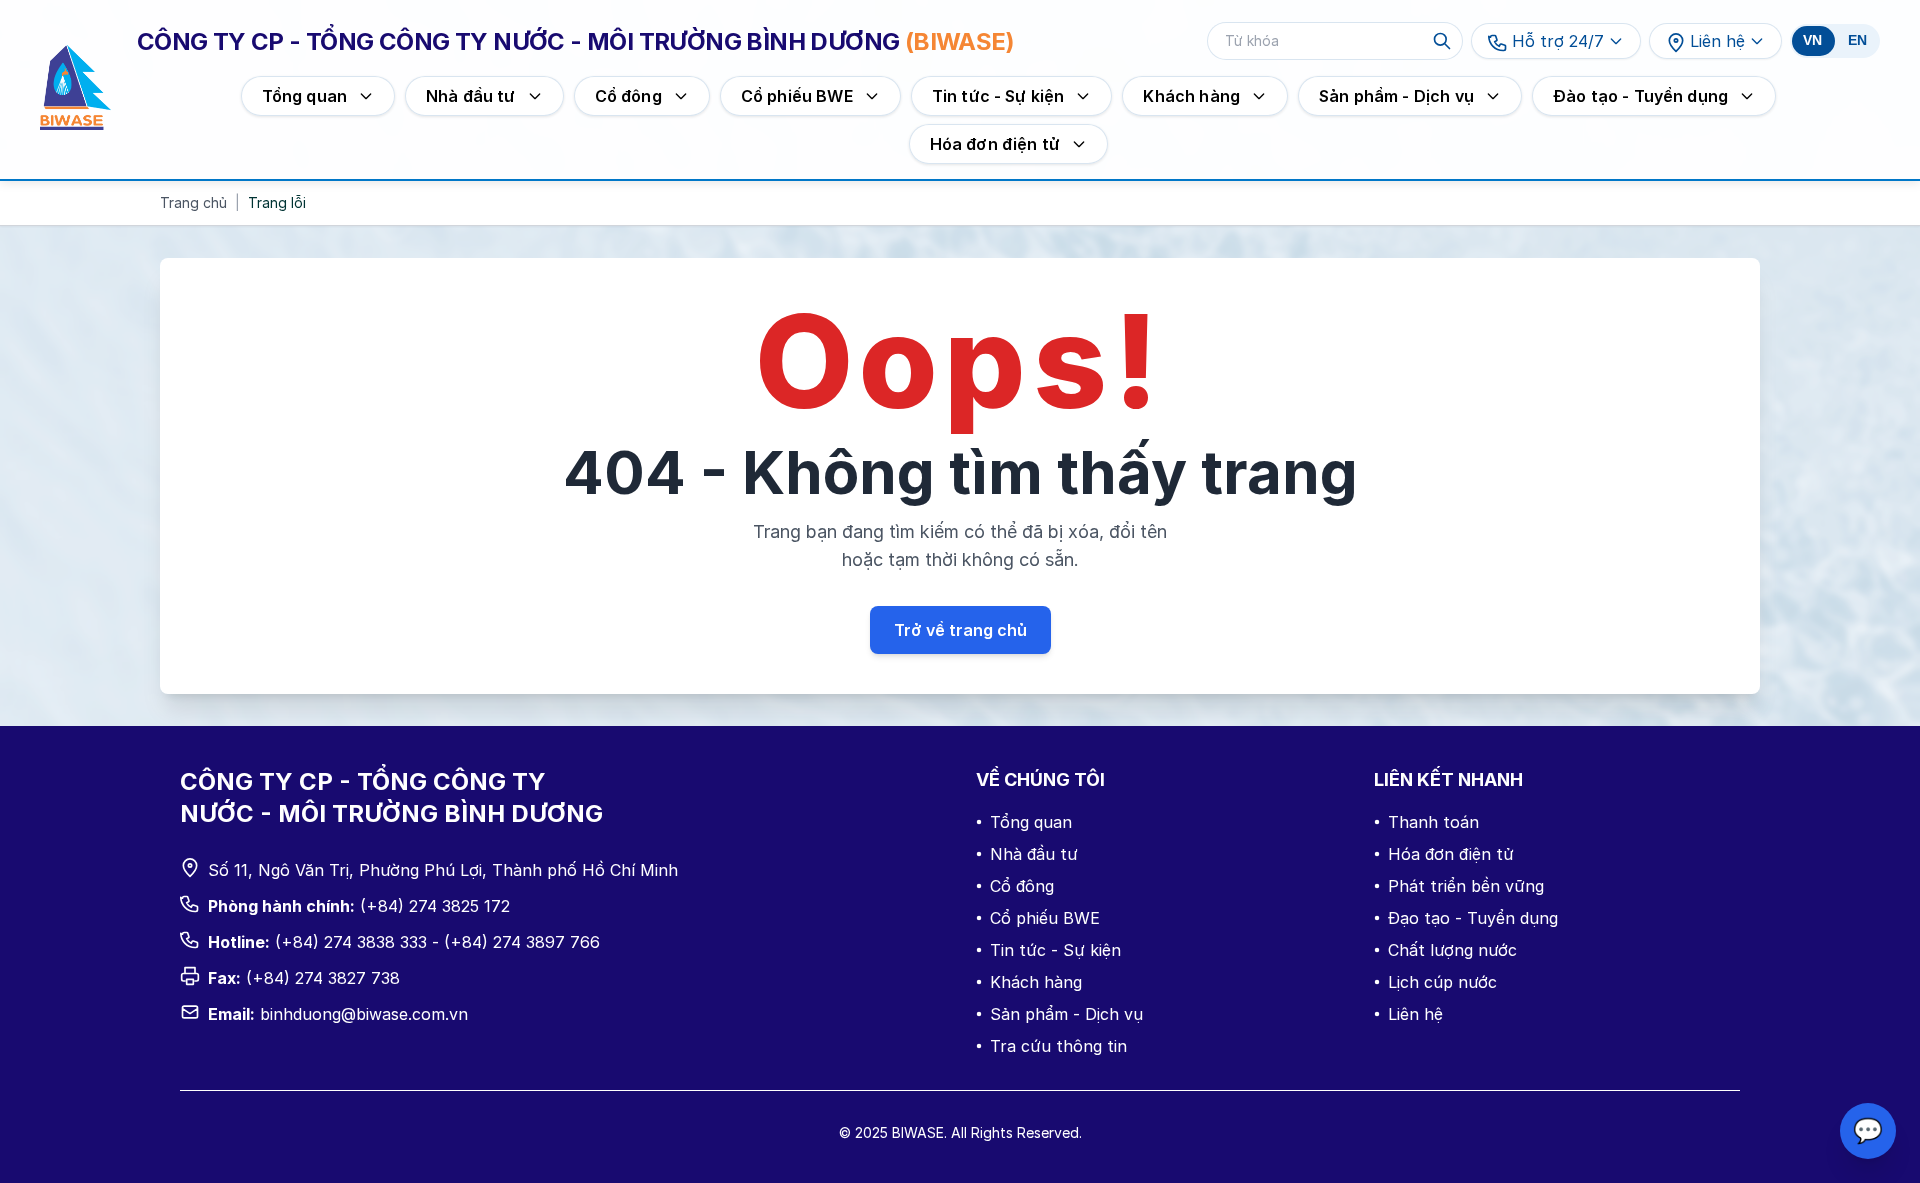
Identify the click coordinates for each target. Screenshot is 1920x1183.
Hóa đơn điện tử (1451, 854)
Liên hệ (1717, 41)
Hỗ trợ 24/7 (1558, 41)
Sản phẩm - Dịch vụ (1066, 1014)
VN (1812, 40)
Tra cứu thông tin (1058, 1046)
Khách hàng (1036, 982)
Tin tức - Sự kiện (1055, 950)
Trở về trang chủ (960, 630)
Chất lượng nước (1452, 950)
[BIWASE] (75, 87)
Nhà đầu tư (1034, 854)
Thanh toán (1433, 822)
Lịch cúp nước (1442, 982)
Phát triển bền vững (1466, 886)
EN (1857, 40)
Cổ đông (1022, 886)
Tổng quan (1031, 822)
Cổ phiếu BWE (1045, 918)
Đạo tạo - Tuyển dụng (1473, 918)
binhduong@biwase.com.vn (364, 1014)
